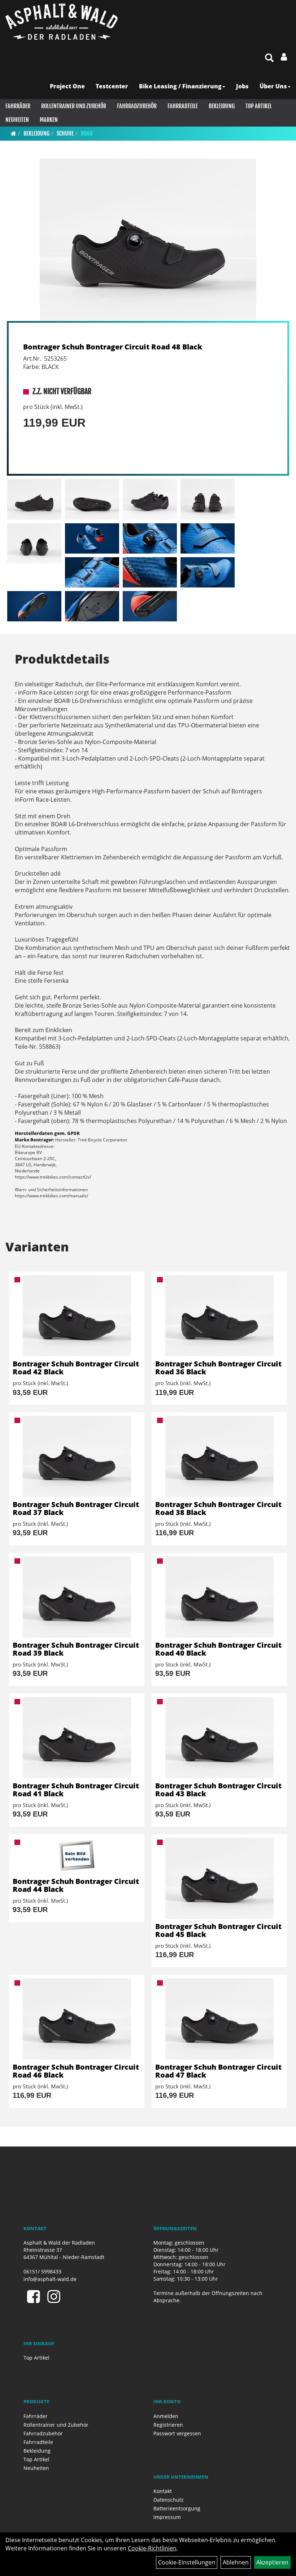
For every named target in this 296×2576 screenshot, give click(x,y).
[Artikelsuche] (269, 58)
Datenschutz (169, 2500)
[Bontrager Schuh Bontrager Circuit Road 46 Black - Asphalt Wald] (77, 2019)
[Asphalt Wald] (62, 22)
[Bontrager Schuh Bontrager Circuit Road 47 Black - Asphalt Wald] (219, 2019)
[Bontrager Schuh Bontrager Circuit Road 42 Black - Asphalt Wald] (77, 1316)
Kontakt (163, 2491)
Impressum (167, 2517)
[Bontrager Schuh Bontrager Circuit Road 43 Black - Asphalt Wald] (219, 1738)
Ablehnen (236, 2562)
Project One (67, 86)
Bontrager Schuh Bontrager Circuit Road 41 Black (76, 1790)
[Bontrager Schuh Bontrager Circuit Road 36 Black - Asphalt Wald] (219, 1316)
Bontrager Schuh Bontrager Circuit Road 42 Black (76, 1368)
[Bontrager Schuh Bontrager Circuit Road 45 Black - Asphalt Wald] (219, 1878)
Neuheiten (17, 120)
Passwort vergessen (177, 2433)
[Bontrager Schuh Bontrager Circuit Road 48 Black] (148, 240)
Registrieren (168, 2425)
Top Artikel (259, 106)
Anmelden (166, 2416)
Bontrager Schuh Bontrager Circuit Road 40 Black (218, 1649)
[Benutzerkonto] (284, 57)
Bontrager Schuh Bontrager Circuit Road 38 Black (218, 1508)
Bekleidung (222, 106)
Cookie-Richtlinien (152, 2548)
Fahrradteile (183, 106)
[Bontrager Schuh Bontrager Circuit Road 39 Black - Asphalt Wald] (77, 1597)
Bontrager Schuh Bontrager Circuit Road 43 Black (218, 1790)
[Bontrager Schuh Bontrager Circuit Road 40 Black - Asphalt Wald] (219, 1597)
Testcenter (112, 86)
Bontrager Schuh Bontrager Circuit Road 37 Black (76, 1508)
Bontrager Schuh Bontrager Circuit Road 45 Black (218, 1930)
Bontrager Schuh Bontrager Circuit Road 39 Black (76, 1649)
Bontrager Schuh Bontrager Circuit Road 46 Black (76, 2071)
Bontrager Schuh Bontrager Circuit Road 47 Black (218, 2071)
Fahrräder (18, 106)
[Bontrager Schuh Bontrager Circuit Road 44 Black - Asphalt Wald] (77, 1856)
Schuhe (65, 133)
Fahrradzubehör (137, 106)
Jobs (242, 86)
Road (87, 133)
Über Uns (273, 86)
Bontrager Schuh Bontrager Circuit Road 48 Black (113, 347)
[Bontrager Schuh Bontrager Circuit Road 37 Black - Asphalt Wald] (77, 1456)
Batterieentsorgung (177, 2508)
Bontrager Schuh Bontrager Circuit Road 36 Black (218, 1368)
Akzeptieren (272, 2562)
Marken (49, 120)
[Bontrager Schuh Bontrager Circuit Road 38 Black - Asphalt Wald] (219, 1456)
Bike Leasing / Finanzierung (180, 86)
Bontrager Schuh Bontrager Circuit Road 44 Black (76, 1885)
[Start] (14, 133)
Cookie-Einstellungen (187, 2562)
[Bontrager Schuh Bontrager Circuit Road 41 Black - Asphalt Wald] (77, 1738)
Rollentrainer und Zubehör (74, 106)
